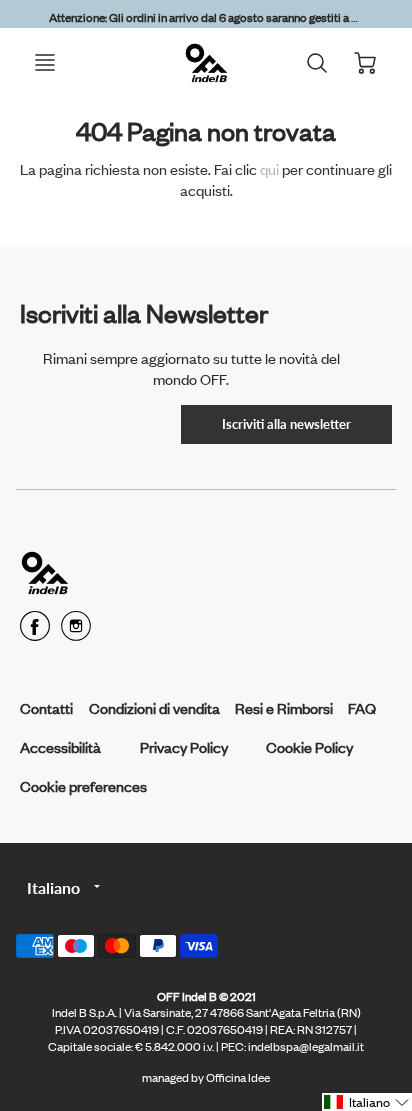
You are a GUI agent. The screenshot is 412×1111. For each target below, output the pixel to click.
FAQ (362, 707)
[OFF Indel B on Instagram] (76, 632)
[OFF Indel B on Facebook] (35, 632)
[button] (367, 1102)
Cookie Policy (309, 746)
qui (271, 168)
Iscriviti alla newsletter (286, 424)
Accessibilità (60, 746)
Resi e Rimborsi (284, 707)
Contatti (46, 707)
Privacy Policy (184, 746)
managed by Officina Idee (206, 1077)
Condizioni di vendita (154, 707)
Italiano (53, 887)
